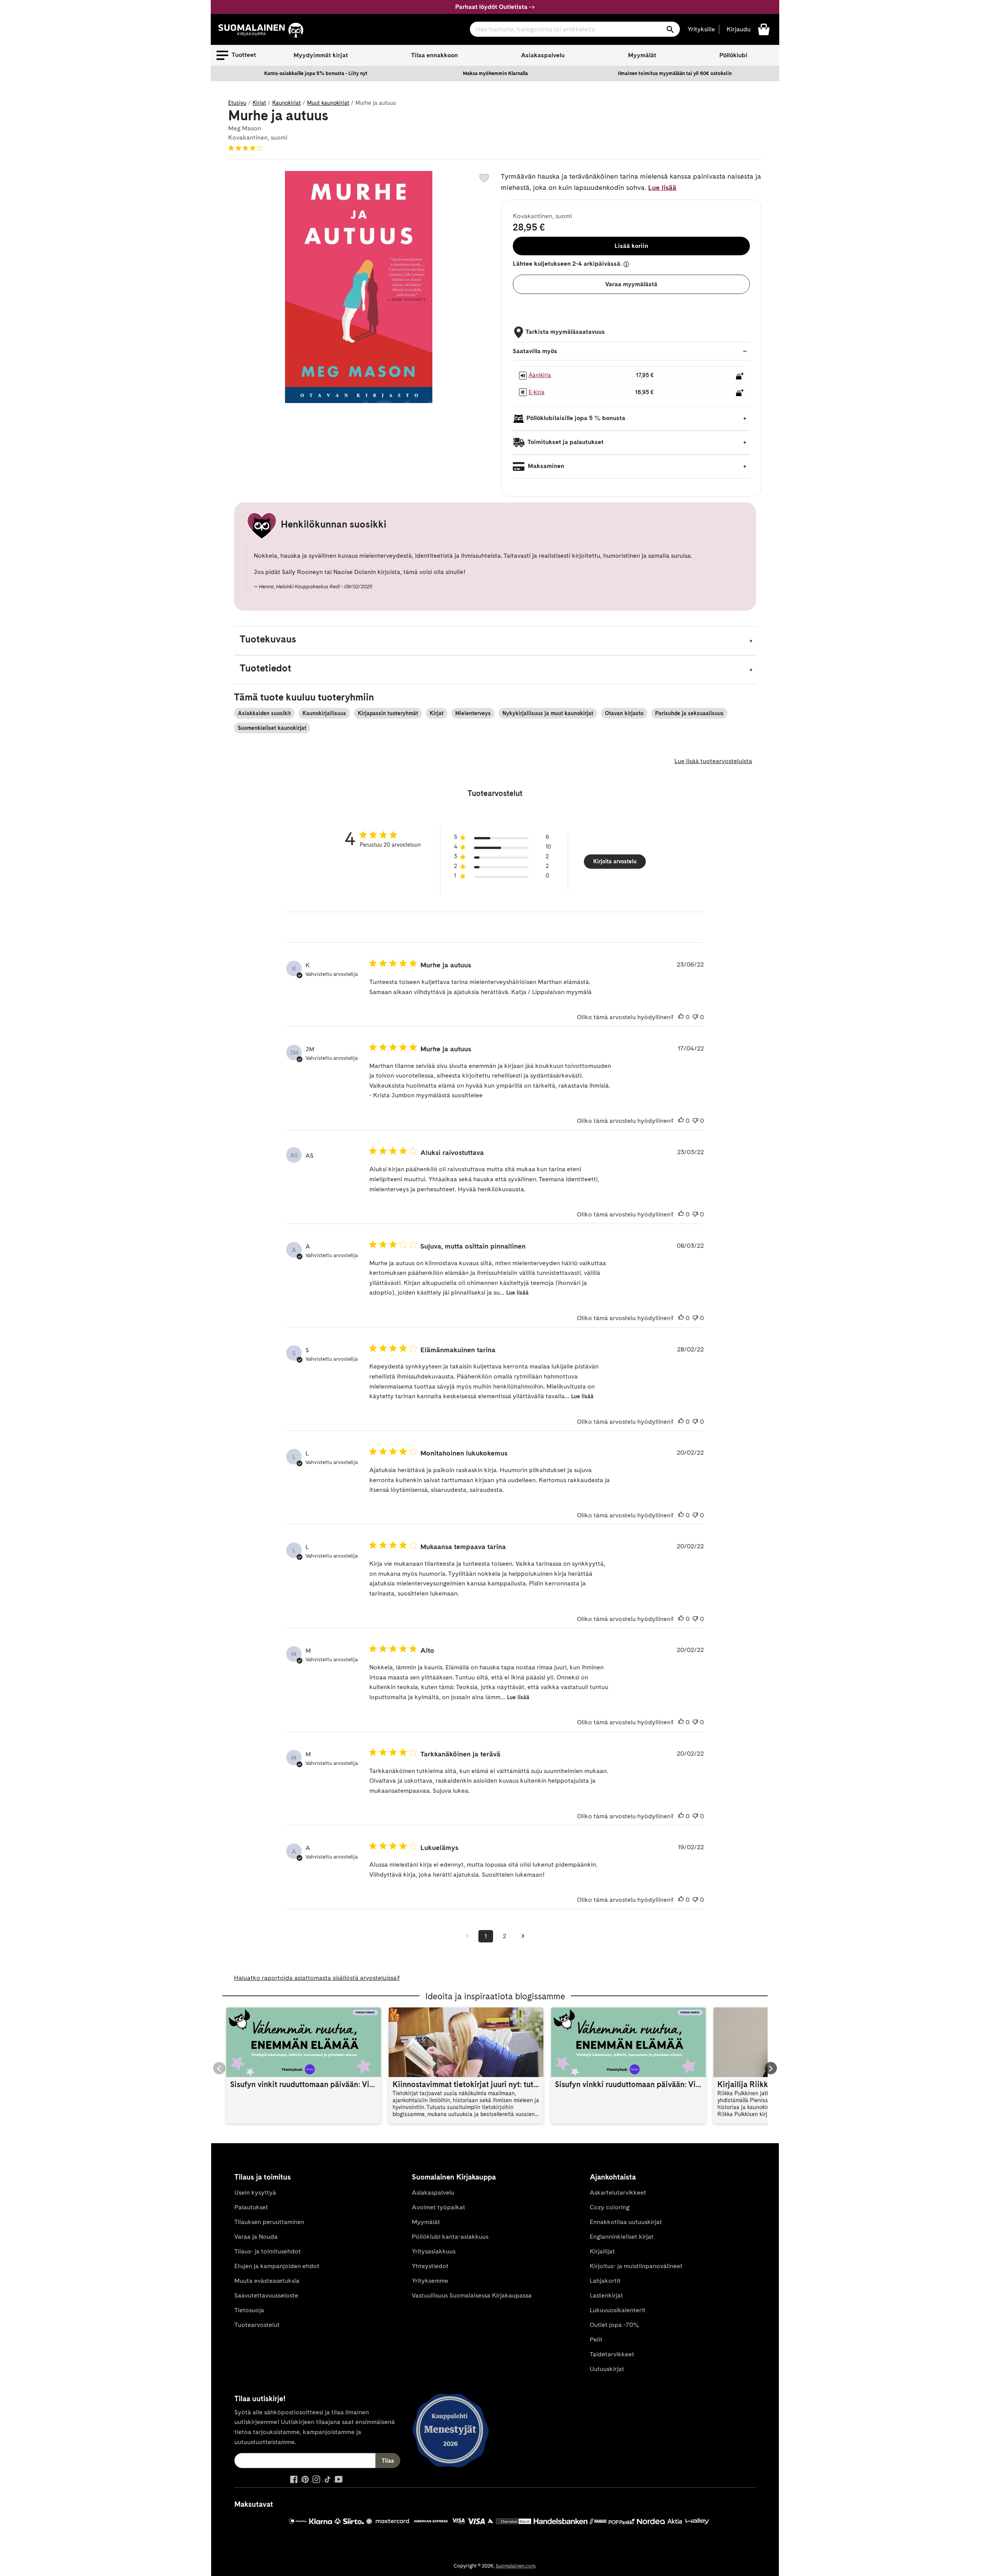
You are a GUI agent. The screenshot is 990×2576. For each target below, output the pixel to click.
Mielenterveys (473, 713)
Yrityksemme (430, 2281)
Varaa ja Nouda (256, 2237)
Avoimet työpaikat (439, 2207)
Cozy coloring (610, 2207)
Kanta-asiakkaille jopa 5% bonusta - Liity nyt (316, 73)
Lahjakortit (605, 2281)
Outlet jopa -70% (614, 2325)
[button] (236, 55)
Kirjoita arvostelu (615, 861)
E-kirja (537, 392)
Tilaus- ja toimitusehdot (268, 2251)
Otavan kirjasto (624, 713)
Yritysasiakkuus (434, 2251)
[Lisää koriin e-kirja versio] (740, 393)
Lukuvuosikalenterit (618, 2310)
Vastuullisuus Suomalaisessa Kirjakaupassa (472, 2295)
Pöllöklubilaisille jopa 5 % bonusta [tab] (576, 418)
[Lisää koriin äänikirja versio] (740, 376)
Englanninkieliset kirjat (622, 2237)
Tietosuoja (249, 2310)
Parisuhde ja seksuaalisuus (689, 713)
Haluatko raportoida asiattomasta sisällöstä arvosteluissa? (317, 1978)
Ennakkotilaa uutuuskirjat (626, 2222)
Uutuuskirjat (607, 2369)
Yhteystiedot (430, 2266)
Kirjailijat (602, 2251)
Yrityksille (701, 29)
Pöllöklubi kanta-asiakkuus (450, 2237)
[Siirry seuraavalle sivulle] (523, 1936)
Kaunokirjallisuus (324, 713)
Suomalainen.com (515, 2566)
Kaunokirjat (287, 103)
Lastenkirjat (606, 2295)
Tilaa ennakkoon (434, 55)
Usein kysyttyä (255, 2193)
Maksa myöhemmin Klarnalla (495, 73)
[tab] (495, 641)
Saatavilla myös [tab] (535, 351)
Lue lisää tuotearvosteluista (713, 761)
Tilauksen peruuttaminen (269, 2222)
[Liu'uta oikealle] (771, 2068)
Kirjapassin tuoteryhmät (388, 713)
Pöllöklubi (733, 55)
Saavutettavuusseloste (266, 2295)
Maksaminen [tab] (545, 466)
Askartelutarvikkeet (618, 2193)
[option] (316, 73)
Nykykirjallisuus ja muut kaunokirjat (548, 713)
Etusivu (237, 103)
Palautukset (251, 2207)
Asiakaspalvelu (543, 55)
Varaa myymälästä (631, 284)
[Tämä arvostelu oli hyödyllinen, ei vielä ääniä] (681, 1017)
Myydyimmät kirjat (321, 55)
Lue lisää (662, 187)
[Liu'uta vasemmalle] (219, 2068)
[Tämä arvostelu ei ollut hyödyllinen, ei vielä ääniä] (695, 1017)
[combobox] (575, 29)
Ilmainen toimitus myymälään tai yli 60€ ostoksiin (675, 73)
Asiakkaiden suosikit (264, 713)
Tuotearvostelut (257, 2325)
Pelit (596, 2339)
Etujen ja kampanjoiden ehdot (277, 2266)
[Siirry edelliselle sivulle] (467, 1936)
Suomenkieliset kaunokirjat (272, 728)
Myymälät (642, 55)
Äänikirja (540, 375)
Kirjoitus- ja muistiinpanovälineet (636, 2266)
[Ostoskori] (764, 29)
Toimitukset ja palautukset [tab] (565, 442)
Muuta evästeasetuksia (267, 2281)
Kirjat (259, 103)
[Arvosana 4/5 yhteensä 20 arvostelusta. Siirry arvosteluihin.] (247, 148)
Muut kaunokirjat (328, 103)
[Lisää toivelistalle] (484, 178)
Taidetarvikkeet (612, 2354)
